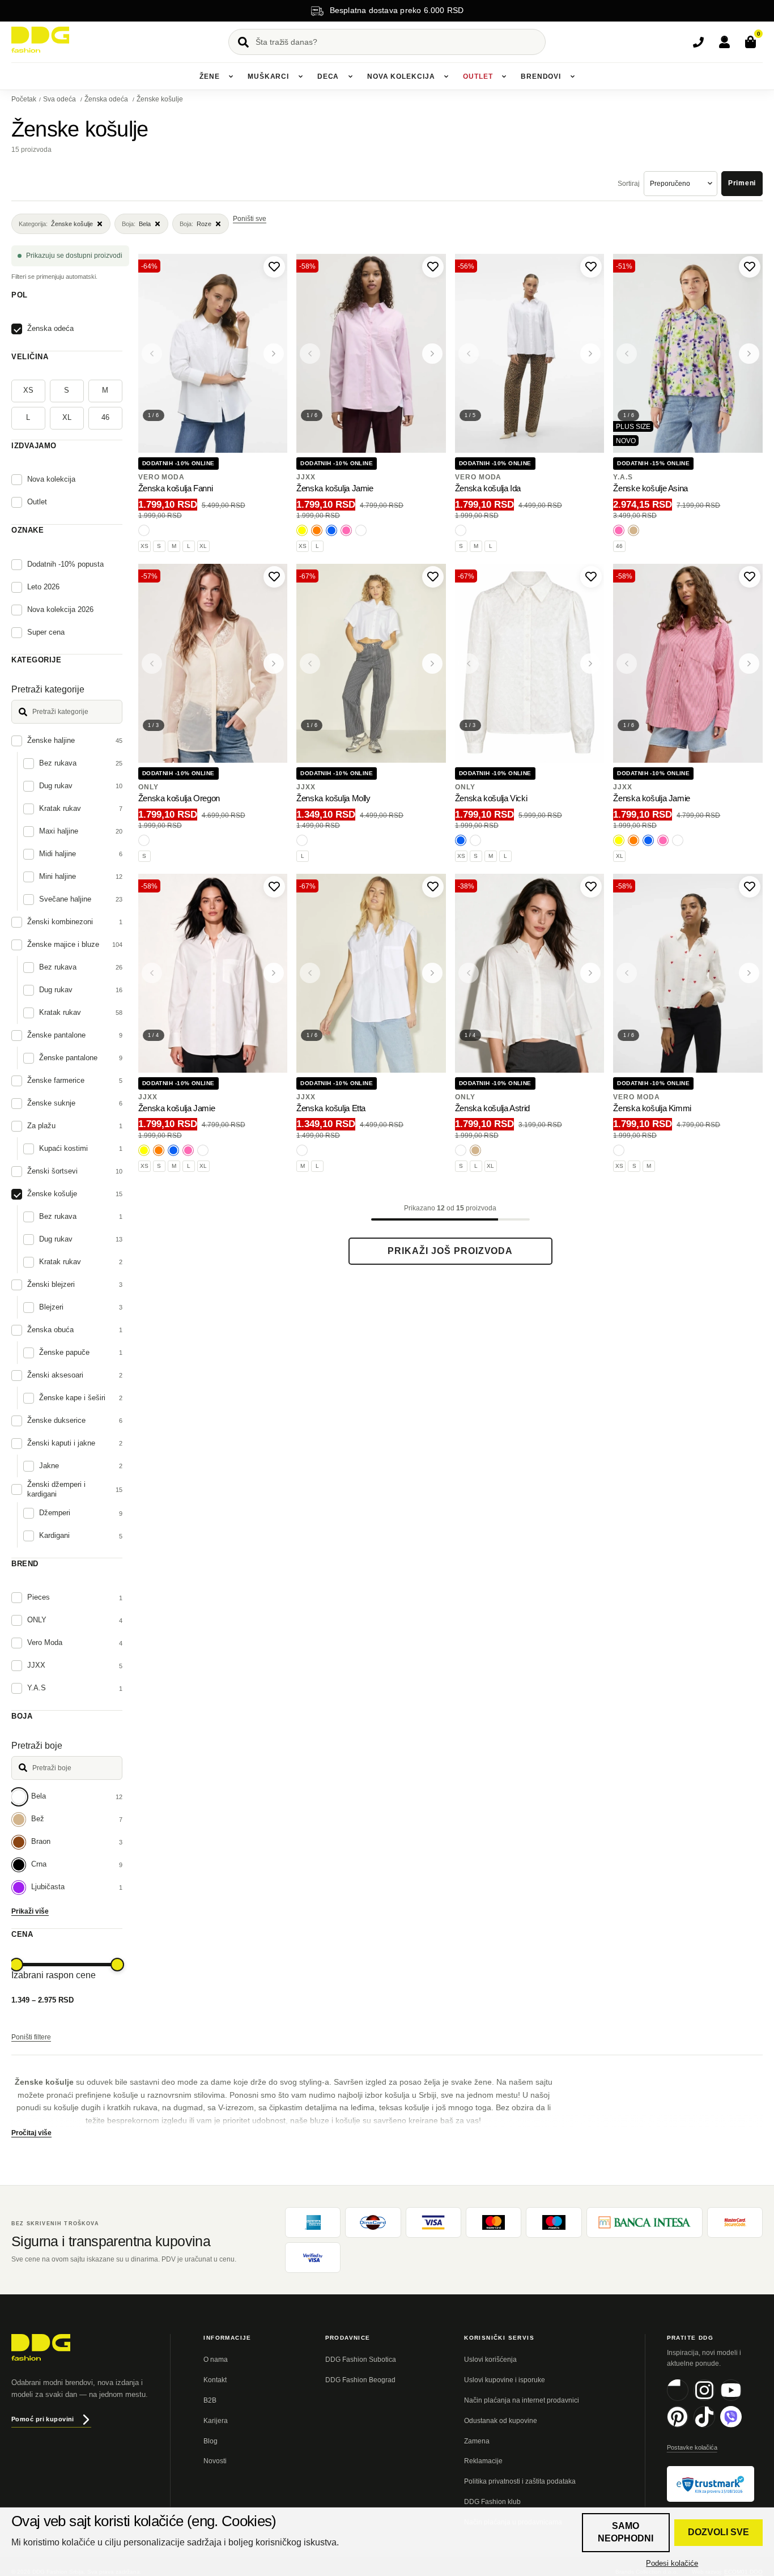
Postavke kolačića (692, 2447)
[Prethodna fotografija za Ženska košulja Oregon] (152, 664)
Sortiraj (629, 184)
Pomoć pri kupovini (43, 2419)
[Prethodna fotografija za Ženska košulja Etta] (310, 973)
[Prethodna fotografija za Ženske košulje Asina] (627, 354)
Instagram (715, 2399)
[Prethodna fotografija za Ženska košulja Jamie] (310, 354)
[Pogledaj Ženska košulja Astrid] (530, 973)
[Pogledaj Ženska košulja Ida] (530, 353)
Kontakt (215, 2380)
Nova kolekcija (401, 76)
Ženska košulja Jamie (335, 488)
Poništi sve (250, 219)
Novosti (215, 2461)
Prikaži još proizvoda (450, 1251)
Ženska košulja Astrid (492, 1108)
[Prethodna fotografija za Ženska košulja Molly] (310, 664)
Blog (210, 2441)
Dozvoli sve (718, 2532)
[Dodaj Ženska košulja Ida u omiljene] (591, 267)
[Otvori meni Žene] (231, 76)
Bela (136, 224)
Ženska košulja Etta (331, 1108)
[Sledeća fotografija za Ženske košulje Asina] (749, 354)
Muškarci (268, 76)
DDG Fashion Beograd (360, 2380)
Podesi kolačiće (672, 2563)
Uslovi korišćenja (490, 2360)
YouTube (741, 2399)
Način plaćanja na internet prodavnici (522, 2400)
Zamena (477, 2441)
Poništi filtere (31, 2037)
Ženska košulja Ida (488, 488)
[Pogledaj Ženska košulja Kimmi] (688, 973)
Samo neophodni (626, 2532)
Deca (328, 76)
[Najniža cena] (16, 1965)
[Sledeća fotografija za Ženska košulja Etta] (432, 973)
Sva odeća (60, 99)
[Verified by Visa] (313, 2258)
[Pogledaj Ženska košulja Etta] (371, 973)
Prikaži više (30, 1911)
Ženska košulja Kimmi (652, 1108)
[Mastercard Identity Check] (735, 2222)
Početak (24, 99)
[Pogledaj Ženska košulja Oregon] (213, 663)
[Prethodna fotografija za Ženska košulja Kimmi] (627, 973)
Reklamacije (483, 2461)
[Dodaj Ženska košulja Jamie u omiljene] (433, 267)
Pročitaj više (31, 2133)
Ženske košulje (160, 99)
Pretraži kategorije (48, 689)
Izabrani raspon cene (54, 1975)
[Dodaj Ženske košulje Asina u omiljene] (750, 267)
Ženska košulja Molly (333, 798)
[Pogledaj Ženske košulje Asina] (688, 353)
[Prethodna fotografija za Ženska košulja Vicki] (469, 664)
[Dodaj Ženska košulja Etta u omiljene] (433, 887)
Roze (195, 224)
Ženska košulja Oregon (179, 798)
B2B (210, 2400)
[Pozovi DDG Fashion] (698, 42)
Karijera (216, 2421)
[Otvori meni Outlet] (504, 76)
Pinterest (688, 2426)
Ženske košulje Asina (650, 488)
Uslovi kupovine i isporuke (505, 2380)
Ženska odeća (107, 99)
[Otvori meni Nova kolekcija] (446, 76)
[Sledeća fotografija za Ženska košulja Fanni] (274, 354)
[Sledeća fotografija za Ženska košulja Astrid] (590, 973)
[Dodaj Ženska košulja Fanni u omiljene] (274, 267)
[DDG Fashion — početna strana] (40, 40)
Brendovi (541, 76)
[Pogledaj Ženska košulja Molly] (371, 663)
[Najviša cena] (117, 1965)
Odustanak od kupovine (501, 2421)
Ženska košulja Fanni (176, 488)
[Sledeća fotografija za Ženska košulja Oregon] (274, 664)
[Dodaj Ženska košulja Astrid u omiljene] (591, 887)
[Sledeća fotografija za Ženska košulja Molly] (432, 664)
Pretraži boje (37, 1746)
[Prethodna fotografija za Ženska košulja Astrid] (469, 973)
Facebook (688, 2399)
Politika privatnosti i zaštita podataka (520, 2481)
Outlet (478, 76)
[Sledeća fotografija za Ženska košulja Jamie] (432, 354)
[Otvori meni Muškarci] (300, 76)
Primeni (742, 183)
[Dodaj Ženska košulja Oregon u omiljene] (274, 577)
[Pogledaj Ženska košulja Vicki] (530, 663)
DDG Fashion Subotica (361, 2360)
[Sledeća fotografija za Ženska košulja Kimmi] (749, 973)
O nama (216, 2360)
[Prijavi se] (724, 42)
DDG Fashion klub (492, 2502)
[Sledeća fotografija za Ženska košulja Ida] (590, 354)
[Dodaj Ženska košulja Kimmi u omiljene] (750, 887)
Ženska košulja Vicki (491, 798)
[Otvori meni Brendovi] (572, 76)
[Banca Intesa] (645, 2222)
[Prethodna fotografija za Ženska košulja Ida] (469, 354)
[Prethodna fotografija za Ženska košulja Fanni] (152, 354)
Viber (741, 2426)
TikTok (715, 2426)
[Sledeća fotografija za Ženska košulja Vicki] (590, 664)
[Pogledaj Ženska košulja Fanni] (213, 353)
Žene (210, 76)
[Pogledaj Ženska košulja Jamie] (371, 353)
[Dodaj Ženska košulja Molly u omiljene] (433, 577)
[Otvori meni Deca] (350, 76)
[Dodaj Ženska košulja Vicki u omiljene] (591, 577)
